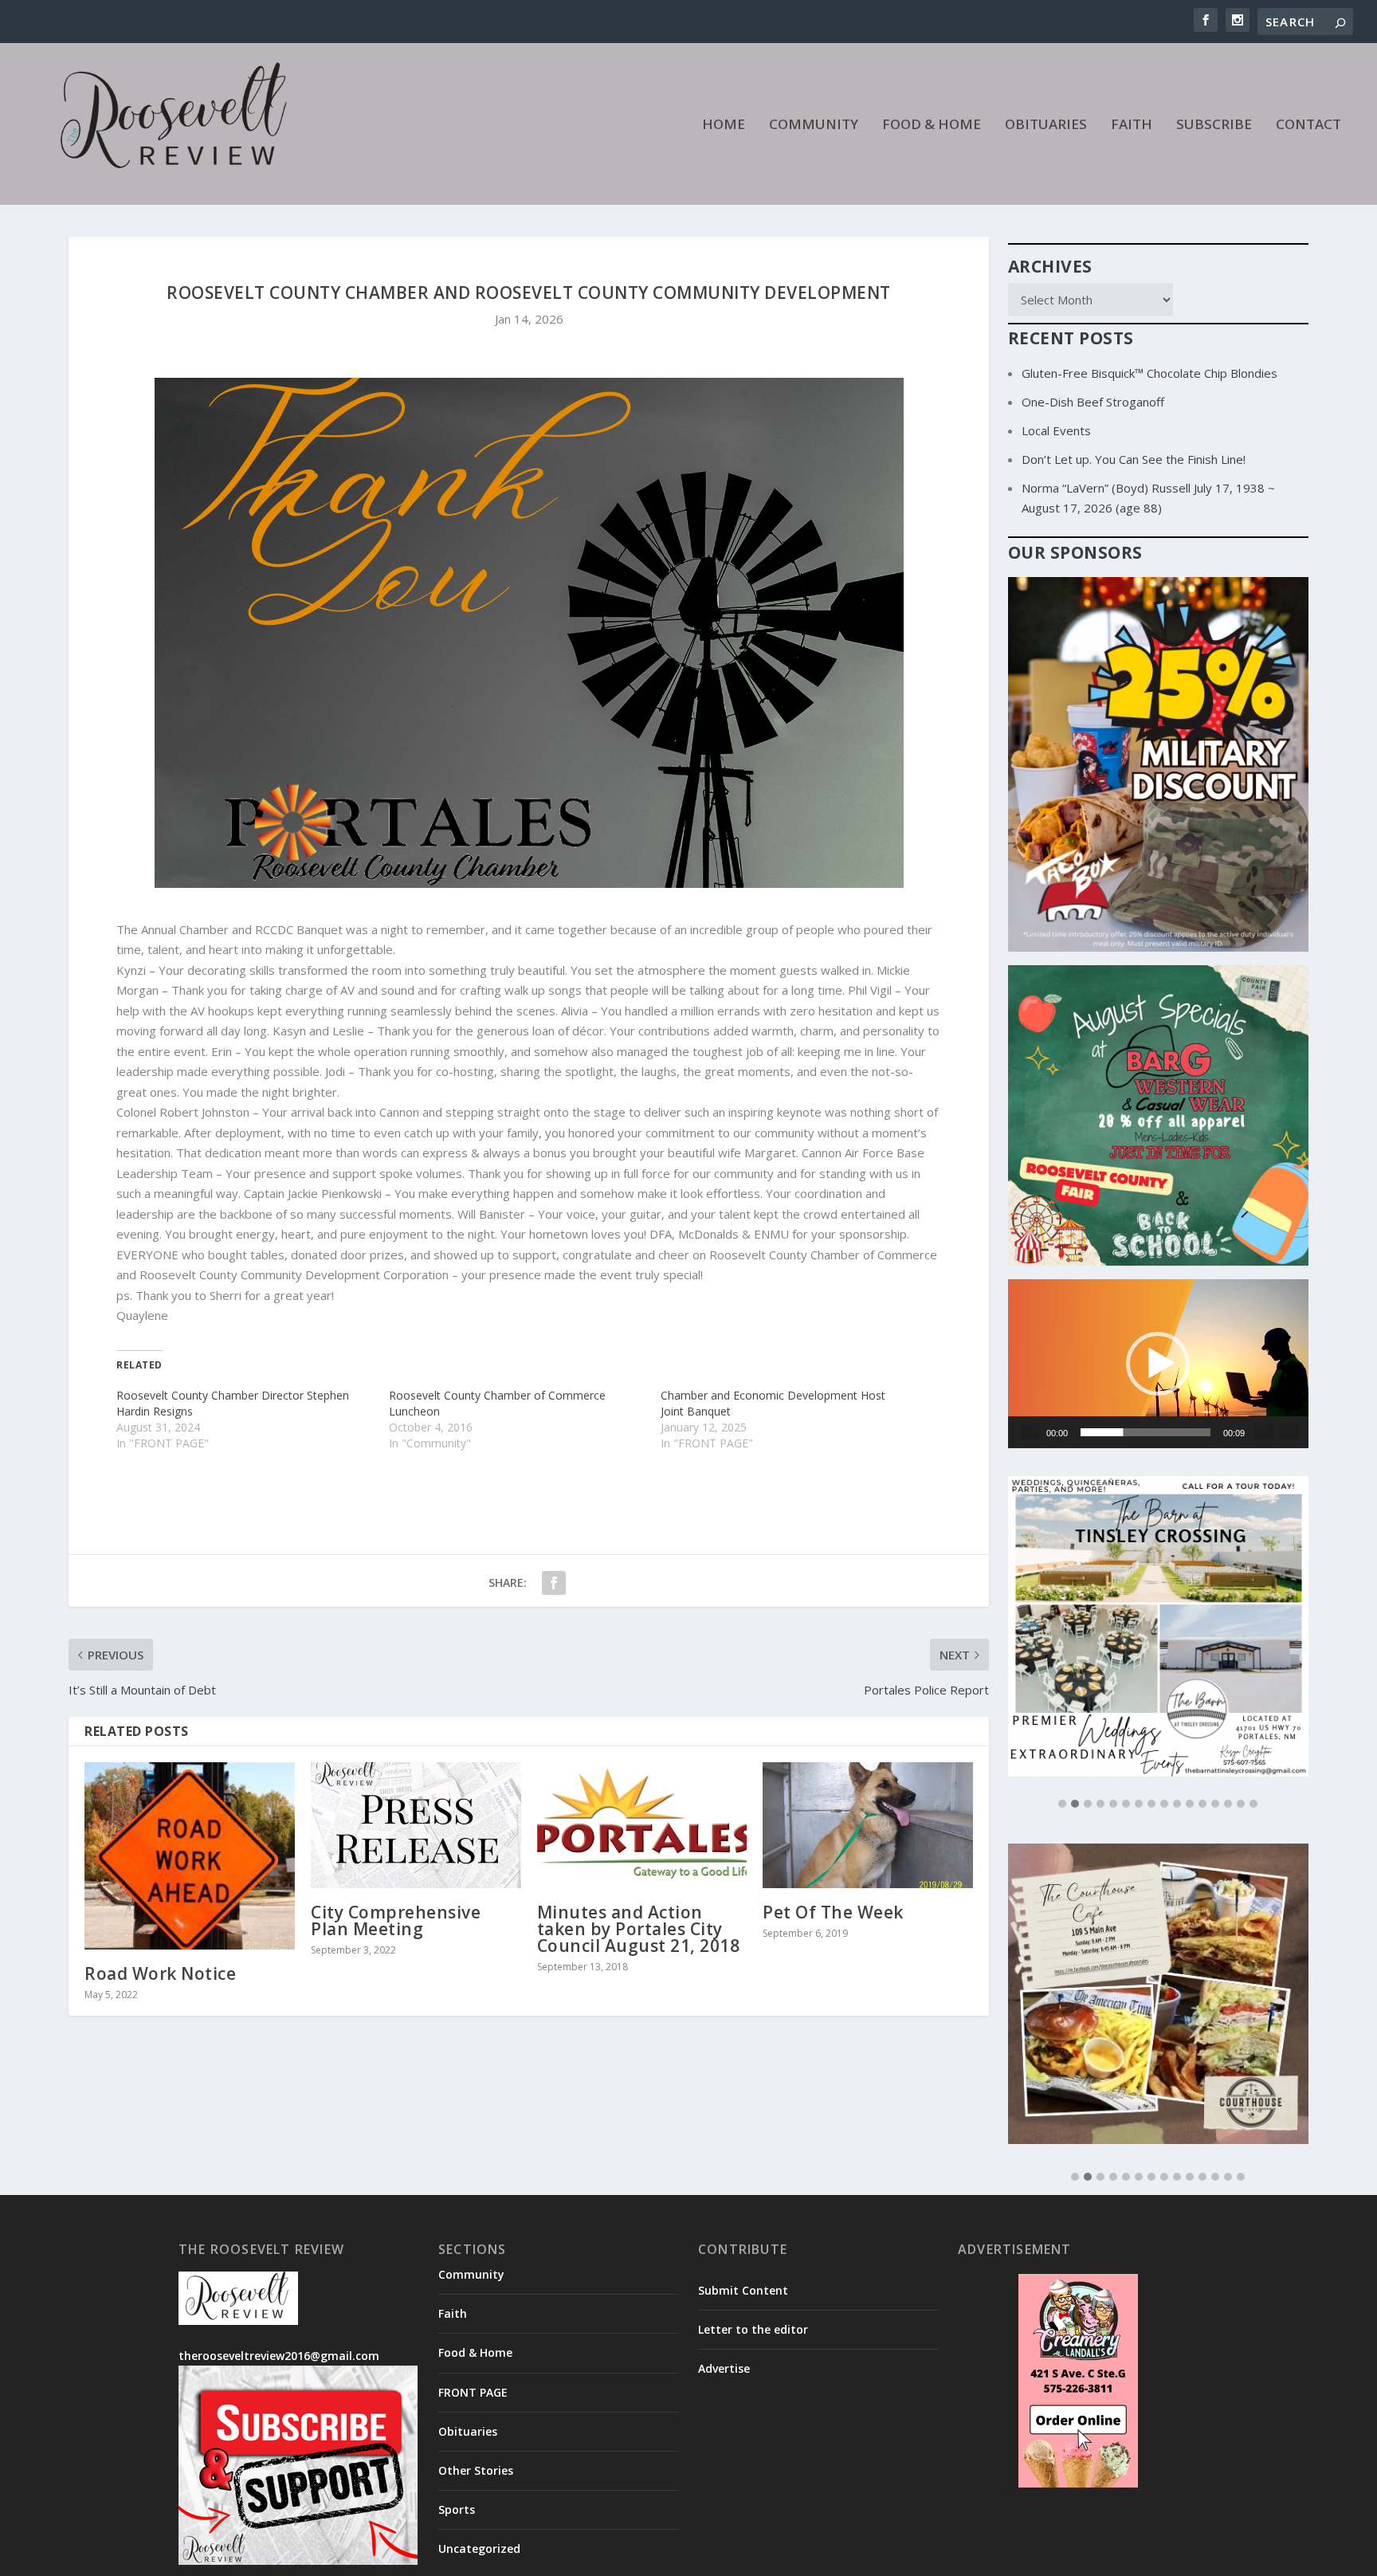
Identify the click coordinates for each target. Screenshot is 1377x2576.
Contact (1308, 126)
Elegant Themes (288, 2532)
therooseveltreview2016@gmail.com (279, 2237)
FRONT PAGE (473, 2273)
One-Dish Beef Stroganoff (1093, 402)
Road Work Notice (160, 1973)
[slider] (1146, 1432)
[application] (1158, 1364)
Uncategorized (479, 2430)
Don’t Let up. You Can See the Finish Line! (1134, 459)
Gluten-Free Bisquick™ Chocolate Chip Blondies (1149, 373)
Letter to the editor (753, 2211)
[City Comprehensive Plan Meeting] (416, 1825)
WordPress (438, 2532)
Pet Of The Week (833, 1912)
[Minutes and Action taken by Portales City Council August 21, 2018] (642, 1825)
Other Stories (476, 2352)
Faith (1132, 126)
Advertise (724, 2250)
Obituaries (1046, 126)
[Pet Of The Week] (868, 1825)
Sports (457, 2391)
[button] (1158, 1364)
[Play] (1030, 1432)
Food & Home (932, 126)
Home (724, 126)
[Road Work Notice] (190, 1856)
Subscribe (1214, 126)
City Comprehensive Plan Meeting (396, 1920)
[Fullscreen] (1289, 1432)
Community (814, 126)
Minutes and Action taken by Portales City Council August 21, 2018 (639, 1929)
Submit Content (743, 2172)
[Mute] (1264, 1432)
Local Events (1056, 430)
